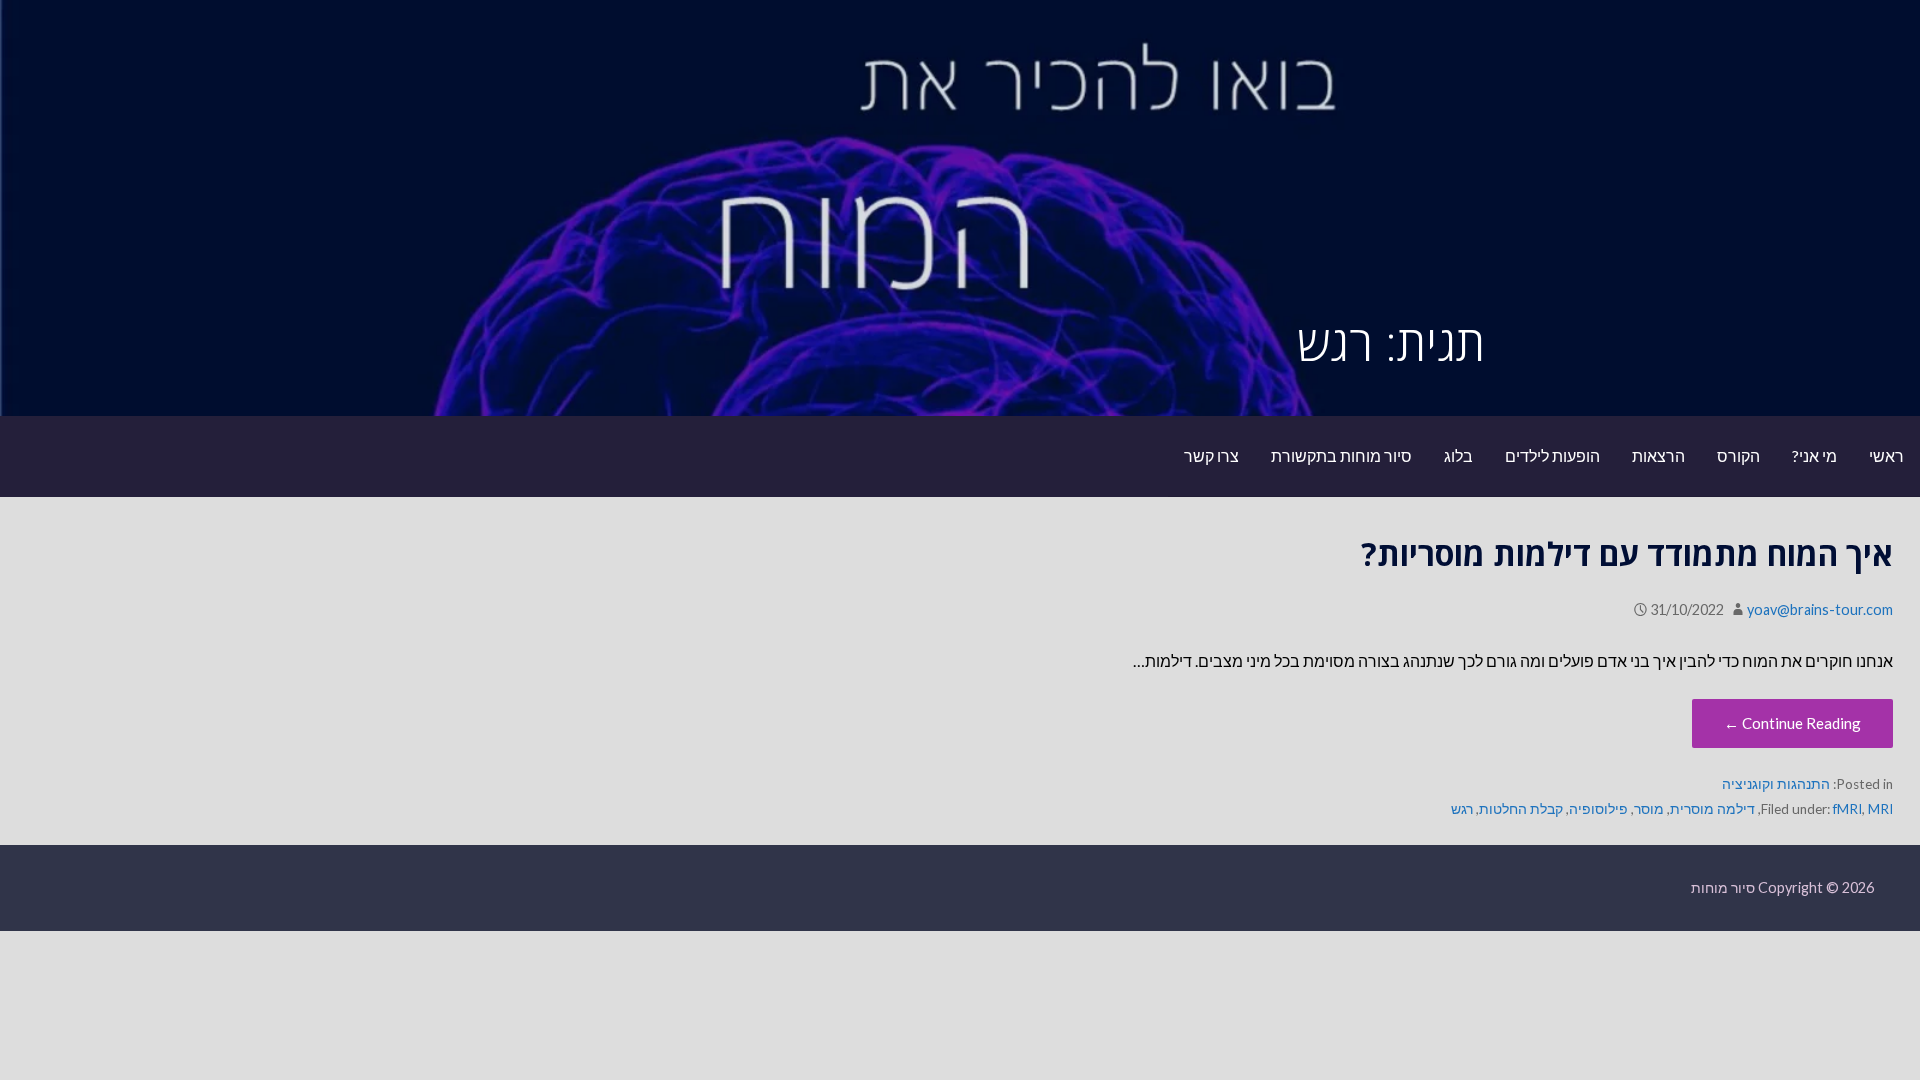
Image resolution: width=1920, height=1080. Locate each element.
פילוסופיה (1598, 809)
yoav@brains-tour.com (1820, 609)
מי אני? (1814, 455)
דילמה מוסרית (1712, 809)
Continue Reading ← (1792, 723)
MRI (1880, 809)
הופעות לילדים (1552, 455)
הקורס (1738, 455)
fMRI (1847, 809)
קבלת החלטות (1521, 809)
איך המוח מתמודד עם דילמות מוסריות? (1627, 553)
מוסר (1649, 809)
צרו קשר (1211, 455)
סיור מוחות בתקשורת (1341, 455)
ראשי (1886, 455)
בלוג (1458, 455)
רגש (1462, 809)
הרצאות (1658, 455)
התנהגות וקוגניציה (1776, 784)
